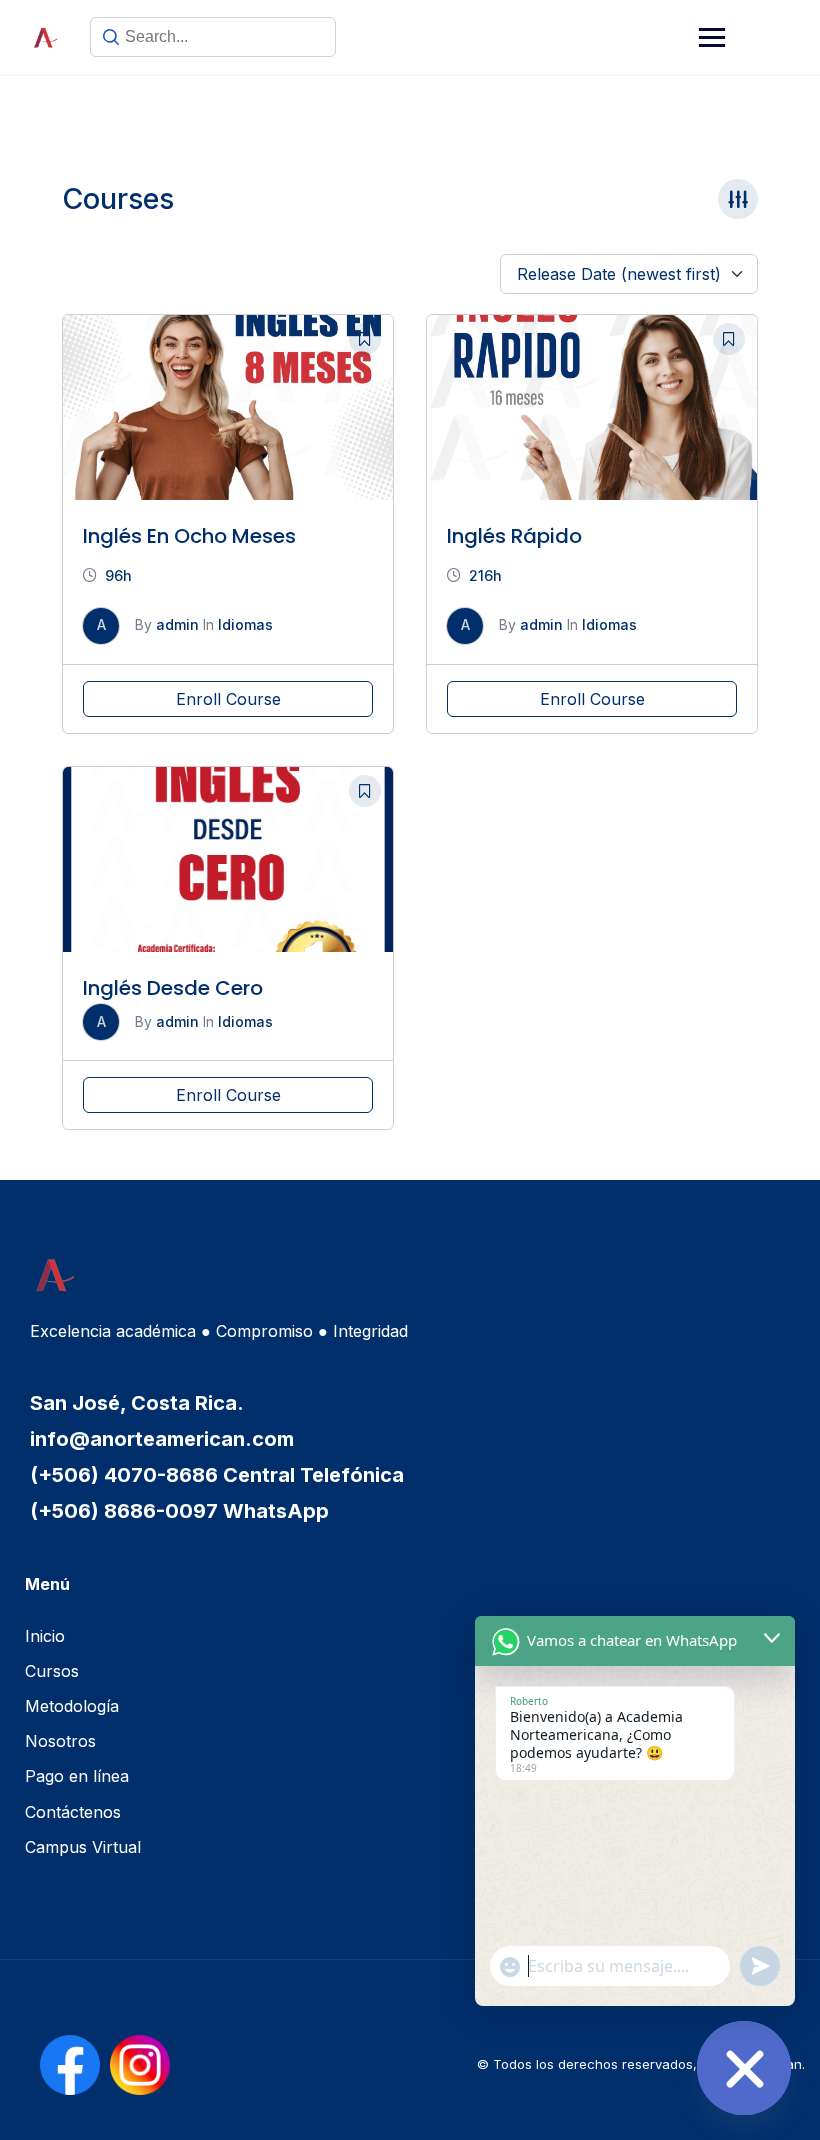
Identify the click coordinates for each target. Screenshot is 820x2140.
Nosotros (60, 1741)
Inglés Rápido (514, 536)
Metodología (72, 1706)
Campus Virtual (83, 1847)
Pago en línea (77, 1776)
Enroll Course (228, 699)
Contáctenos (73, 1812)
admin (177, 624)
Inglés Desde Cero (173, 988)
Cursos (52, 1671)
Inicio (45, 1636)
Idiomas (245, 624)
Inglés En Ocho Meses (189, 536)
